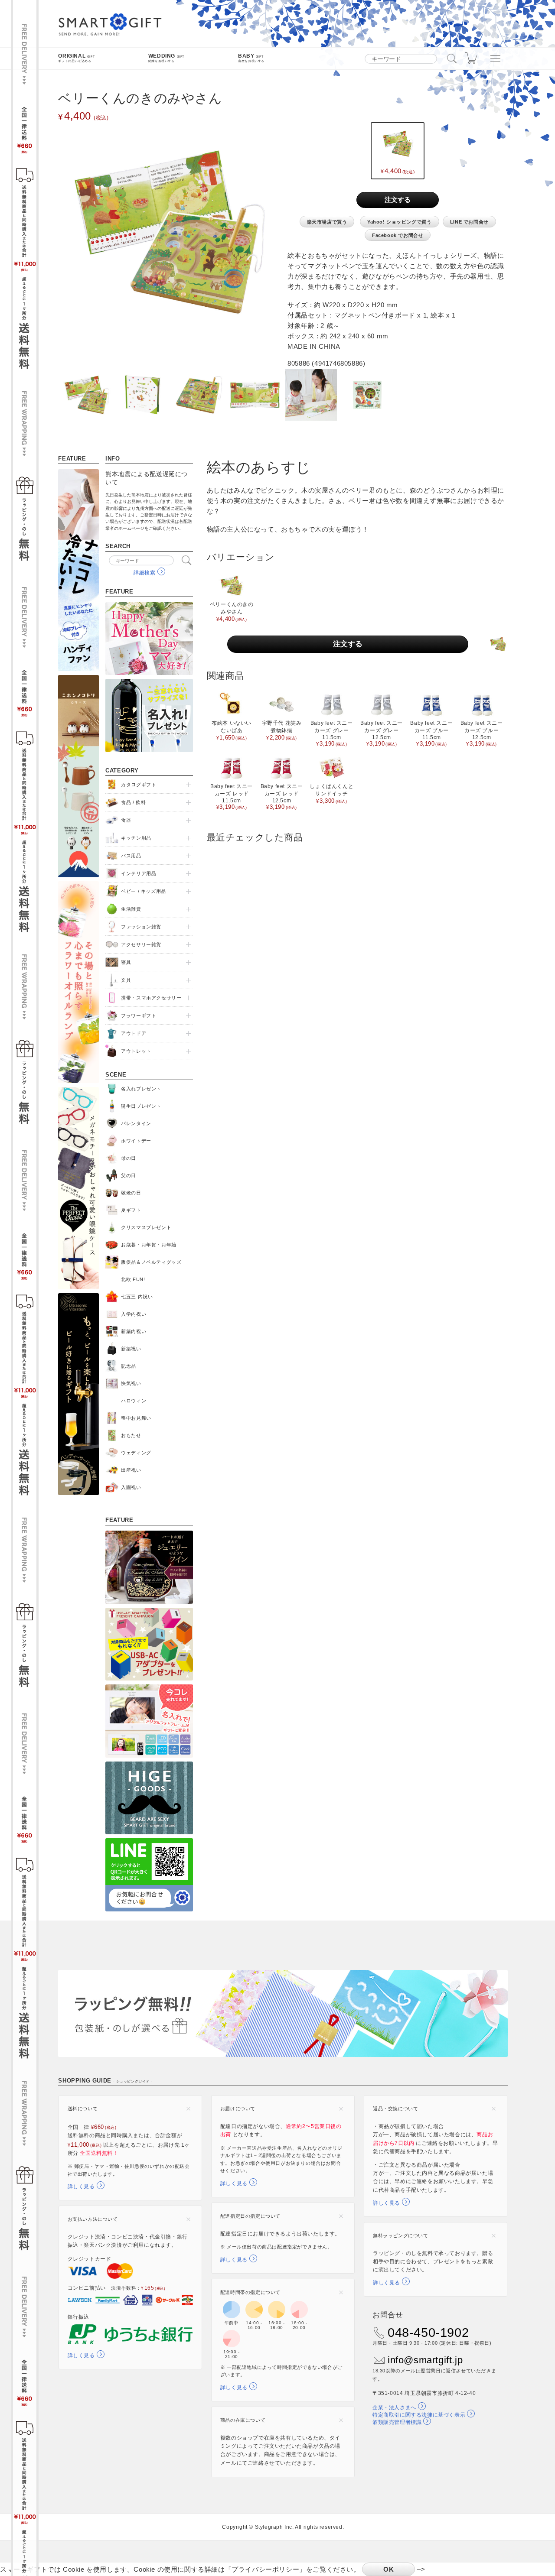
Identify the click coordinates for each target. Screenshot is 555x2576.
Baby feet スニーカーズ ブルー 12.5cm (482, 733)
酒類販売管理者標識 (397, 2422)
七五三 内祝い (137, 1297)
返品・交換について (395, 2109)
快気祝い (131, 1383)
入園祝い (131, 1487)
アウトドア (134, 1033)
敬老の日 (131, 1193)
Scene (116, 1075)
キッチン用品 (136, 838)
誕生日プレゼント (141, 1106)
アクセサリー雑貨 (141, 944)
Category (122, 771)
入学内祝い (134, 1314)
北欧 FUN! (133, 1279)
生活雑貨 (131, 909)
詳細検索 (144, 573)
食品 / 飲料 (133, 802)
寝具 (126, 962)
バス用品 (131, 856)
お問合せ (388, 2315)
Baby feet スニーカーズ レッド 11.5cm (232, 797)
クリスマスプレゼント (146, 1227)
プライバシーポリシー (265, 2569)
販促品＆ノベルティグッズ (151, 1262)
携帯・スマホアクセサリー (151, 998)
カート (473, 58)
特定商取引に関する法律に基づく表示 (419, 2415)
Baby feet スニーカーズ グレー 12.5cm (382, 733)
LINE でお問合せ (469, 222)
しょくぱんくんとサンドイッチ (331, 794)
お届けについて (238, 2109)
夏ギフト (131, 1210)
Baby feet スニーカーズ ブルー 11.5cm (431, 733)
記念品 (129, 1366)
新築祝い (131, 1349)
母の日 (129, 1158)
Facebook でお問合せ (398, 235)
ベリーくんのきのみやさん (232, 612)
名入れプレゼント (141, 1089)
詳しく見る (81, 2187)
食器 (126, 820)
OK (388, 2569)
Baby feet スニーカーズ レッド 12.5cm (282, 797)
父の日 (129, 1175)
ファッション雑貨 (141, 927)
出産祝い (131, 1470)
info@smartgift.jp (425, 2360)
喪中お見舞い (136, 1418)
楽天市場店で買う (327, 222)
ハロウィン (134, 1401)
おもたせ (131, 1435)
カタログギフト (139, 785)
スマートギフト (110, 25)
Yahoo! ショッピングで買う (400, 222)
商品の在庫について (243, 2420)
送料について (83, 2109)
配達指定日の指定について (250, 2216)
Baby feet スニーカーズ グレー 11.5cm (332, 733)
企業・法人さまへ (394, 2407)
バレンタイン (136, 1123)
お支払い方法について (93, 2219)
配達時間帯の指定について (250, 2292)
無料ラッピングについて (401, 2235)
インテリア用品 (139, 873)
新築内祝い (134, 1331)
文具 (126, 980)
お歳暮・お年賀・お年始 (149, 1245)
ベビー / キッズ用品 (144, 891)
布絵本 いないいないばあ (232, 730)
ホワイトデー (136, 1141)
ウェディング (136, 1453)
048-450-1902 (428, 2333)
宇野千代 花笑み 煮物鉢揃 (282, 730)
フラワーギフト (139, 1015)
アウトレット (136, 1051)
